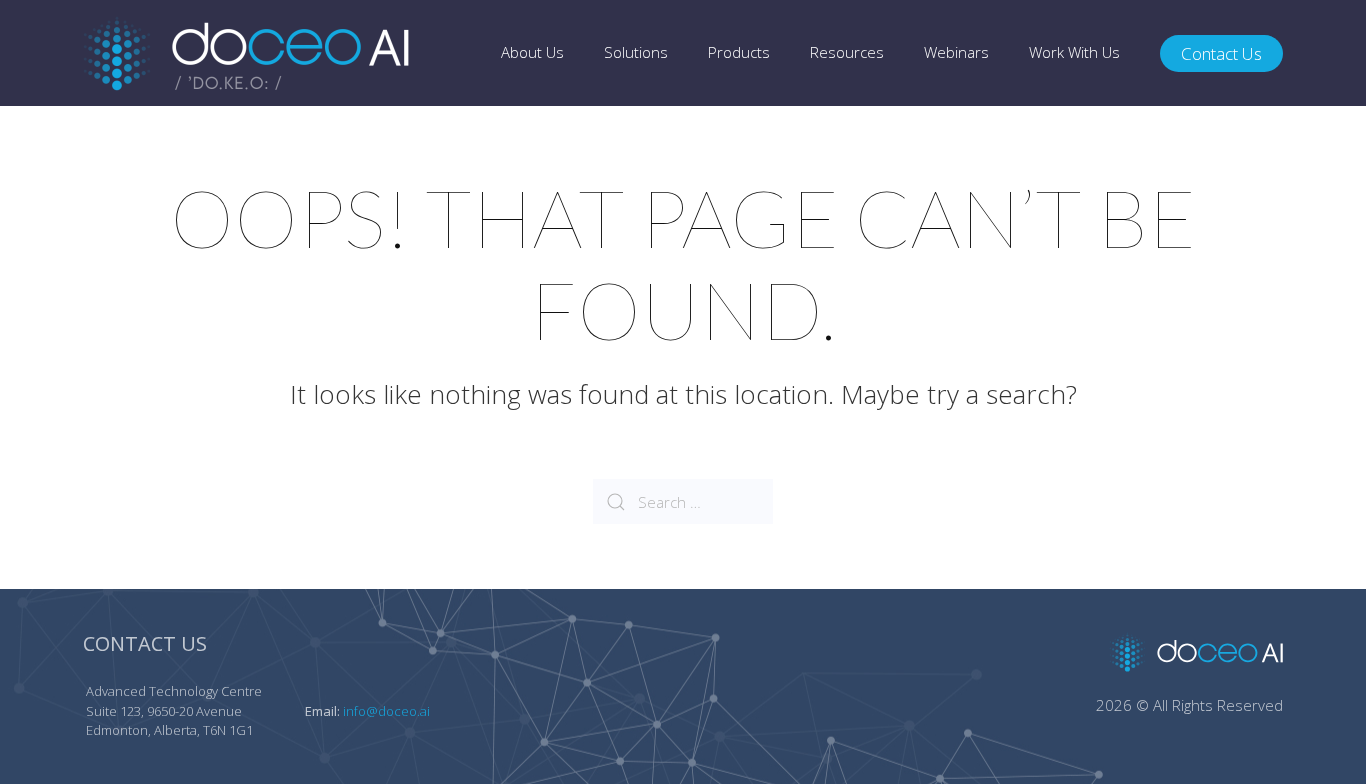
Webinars (956, 52)
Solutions (636, 52)
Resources (847, 52)
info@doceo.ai (386, 711)
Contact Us (1221, 53)
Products (739, 52)
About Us (532, 52)
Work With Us (1074, 52)
